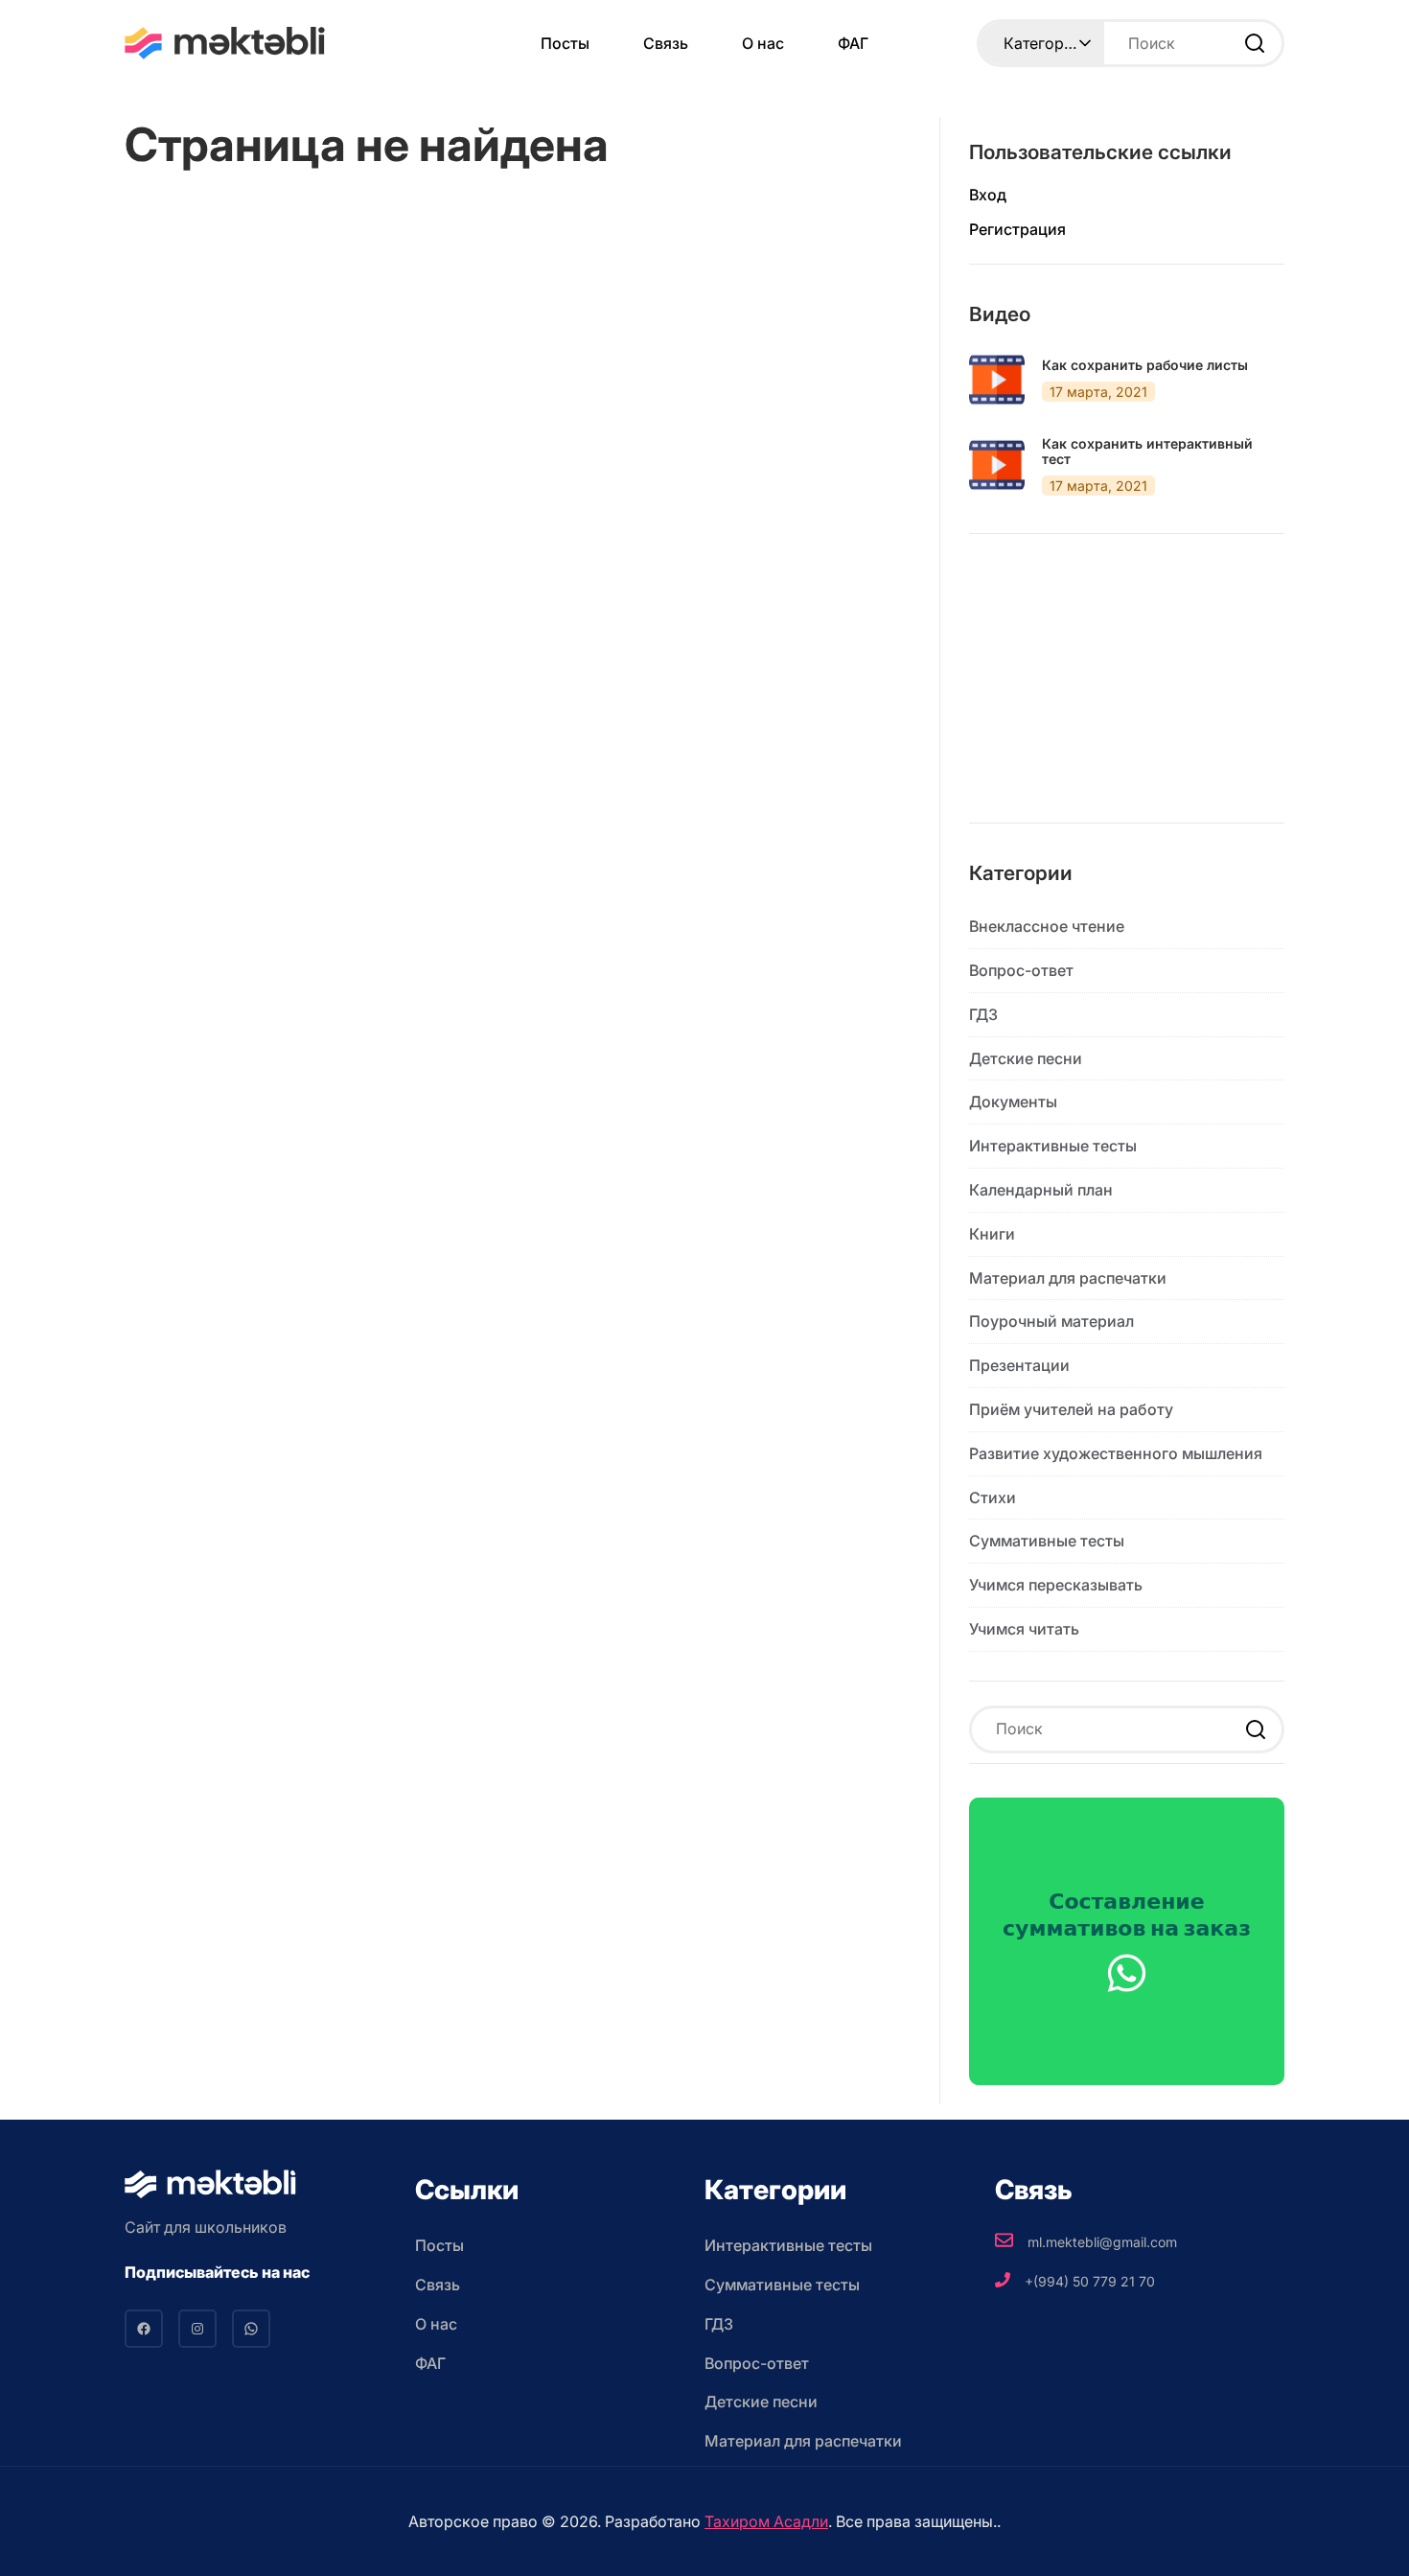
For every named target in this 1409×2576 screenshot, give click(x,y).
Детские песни (1026, 1058)
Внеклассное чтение (1047, 926)
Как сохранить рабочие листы (1145, 365)
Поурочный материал (1051, 1321)
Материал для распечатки (1068, 1278)
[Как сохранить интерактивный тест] (997, 465)
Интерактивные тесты (1053, 1146)
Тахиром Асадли (766, 2521)
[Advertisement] (1127, 693)
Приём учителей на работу (1071, 1409)
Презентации (1019, 1365)
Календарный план (1041, 1190)
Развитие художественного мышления (1116, 1453)
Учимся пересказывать (1056, 1585)
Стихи (993, 1497)
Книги (992, 1234)
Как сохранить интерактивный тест (1147, 452)
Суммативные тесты (1047, 1541)
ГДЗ (983, 1014)
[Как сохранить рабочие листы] (997, 380)
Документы (1013, 1102)
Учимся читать (1024, 1629)
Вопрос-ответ (1021, 970)
